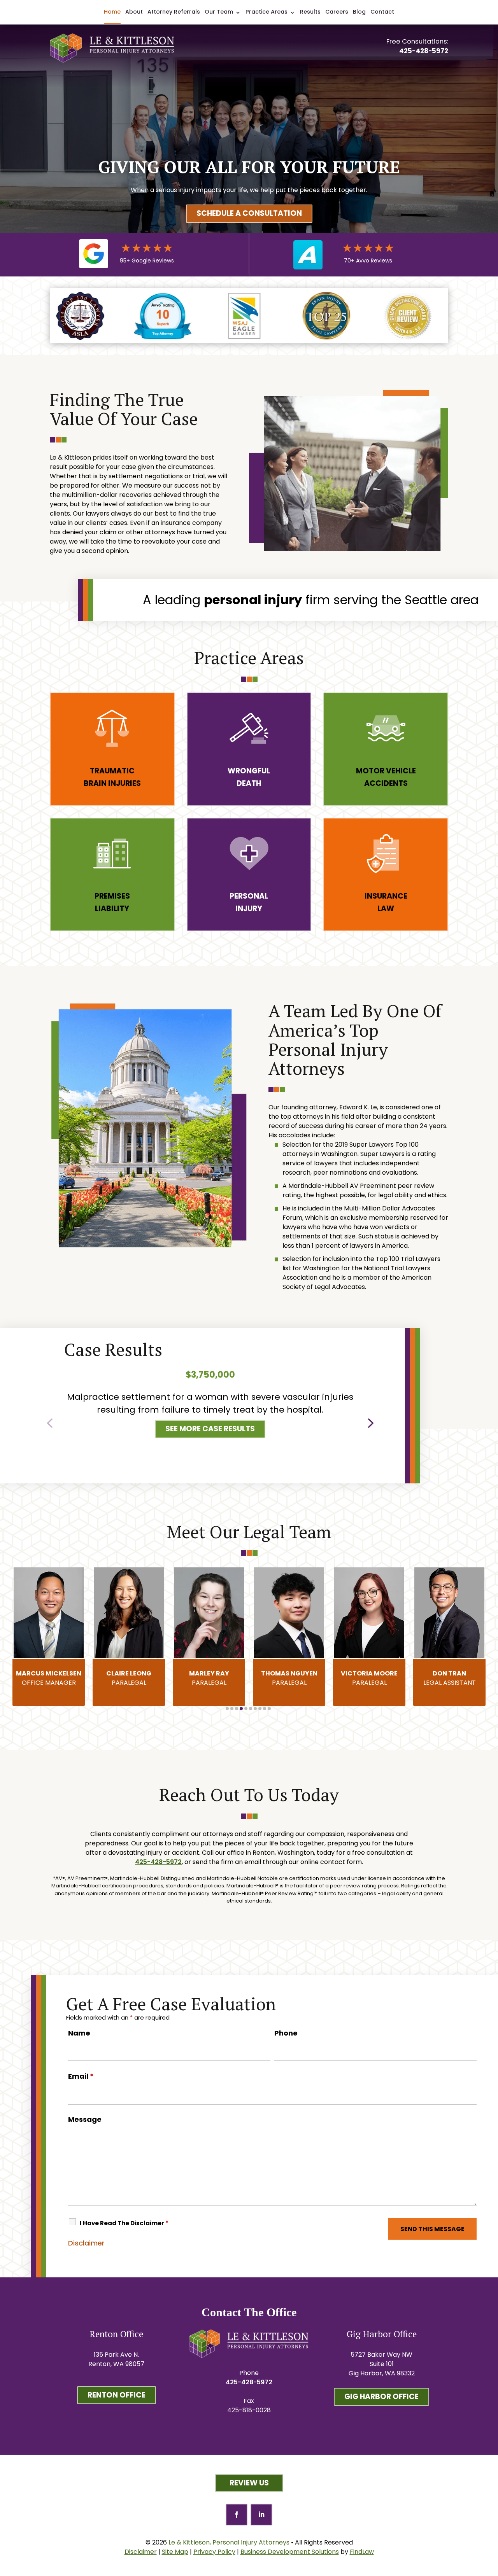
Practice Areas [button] (267, 12)
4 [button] (241, 1709)
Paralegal (49, 1678)
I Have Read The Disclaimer (124, 2223)
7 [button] (255, 1709)
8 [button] (260, 1709)
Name (79, 2033)
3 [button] (237, 1709)
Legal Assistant (369, 1678)
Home (112, 12)
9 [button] (265, 1709)
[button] (50, 1421)
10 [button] (269, 1709)
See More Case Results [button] (210, 1429)
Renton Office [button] (117, 2395)
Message (85, 2119)
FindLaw (362, 2552)
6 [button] (251, 1709)
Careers (337, 12)
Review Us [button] (249, 2483)
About (134, 12)
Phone (286, 2033)
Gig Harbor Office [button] (381, 2397)
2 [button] (232, 1709)
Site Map (175, 2552)
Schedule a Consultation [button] (249, 213)
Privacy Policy (214, 2552)
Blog (359, 12)
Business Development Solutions (290, 2552)
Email (81, 2076)
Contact (382, 12)
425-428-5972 (424, 51)
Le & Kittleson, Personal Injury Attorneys (229, 2542)
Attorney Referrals (174, 12)
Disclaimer (86, 2243)
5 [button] (246, 1709)
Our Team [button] (219, 12)
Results (310, 12)
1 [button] (227, 1709)
